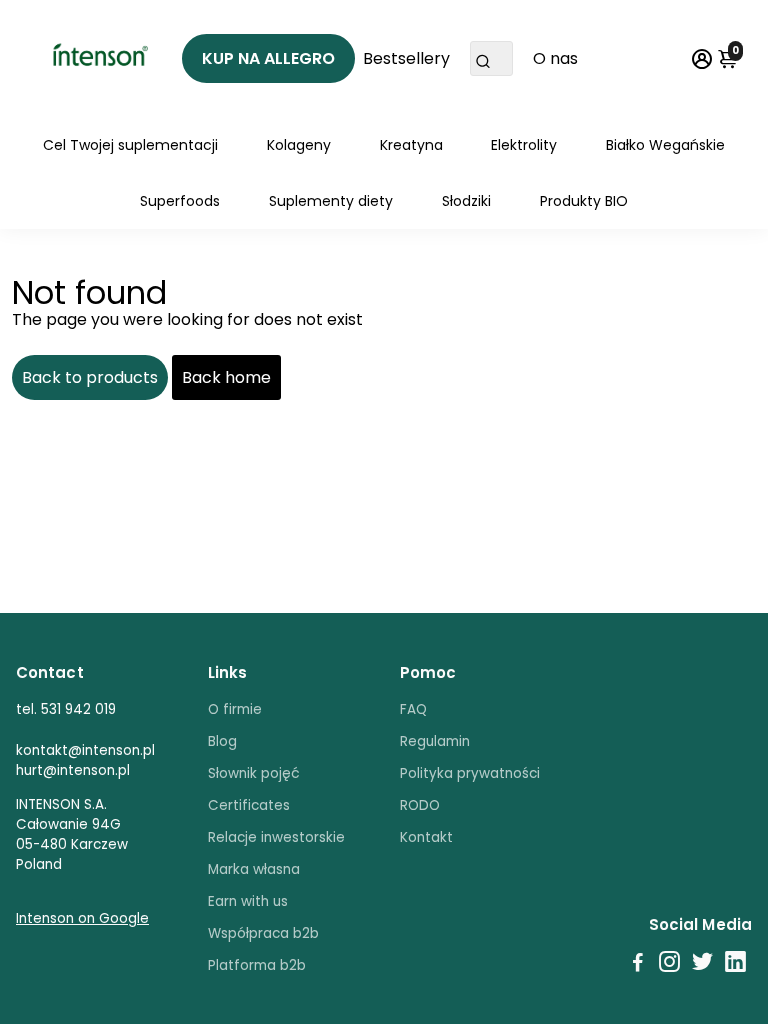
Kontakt (426, 837)
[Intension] (99, 58)
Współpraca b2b (263, 933)
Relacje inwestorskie (276, 837)
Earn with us (248, 901)
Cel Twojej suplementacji (130, 145)
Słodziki (466, 201)
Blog (222, 741)
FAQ (413, 709)
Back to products (90, 377)
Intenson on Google (82, 918)
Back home (226, 377)
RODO (420, 805)
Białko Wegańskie (665, 145)
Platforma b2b (257, 965)
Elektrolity (524, 145)
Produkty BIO (584, 201)
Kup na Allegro (268, 58)
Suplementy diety (331, 201)
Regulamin (435, 741)
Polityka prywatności (470, 773)
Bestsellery (406, 58)
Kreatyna (411, 145)
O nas (555, 58)
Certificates (249, 805)
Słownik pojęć (254, 773)
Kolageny (299, 145)
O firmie (235, 709)
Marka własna (254, 869)
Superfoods (180, 201)
